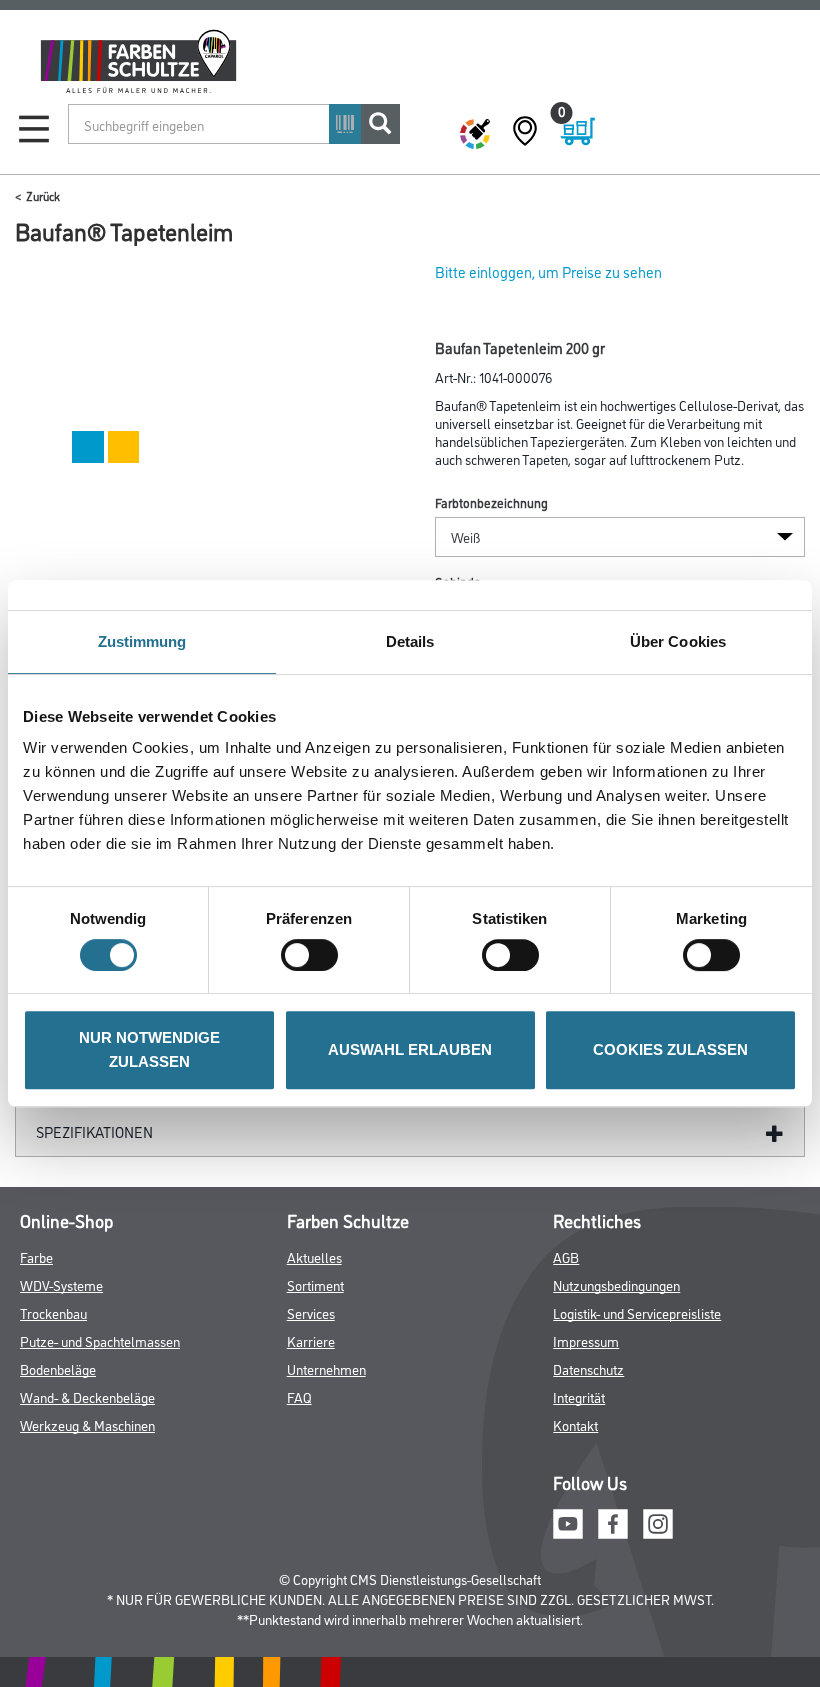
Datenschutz (588, 1368)
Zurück (43, 195)
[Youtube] (568, 1520)
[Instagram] (658, 1520)
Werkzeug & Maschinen (87, 1424)
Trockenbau (53, 1312)
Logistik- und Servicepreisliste (637, 1312)
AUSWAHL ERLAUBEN (410, 1049)
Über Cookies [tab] (678, 641)
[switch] (314, 955)
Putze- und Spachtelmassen (100, 1340)
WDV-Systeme (61, 1284)
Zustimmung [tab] (142, 641)
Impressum (586, 1340)
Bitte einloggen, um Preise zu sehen (548, 271)
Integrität (579, 1396)
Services (311, 1312)
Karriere (311, 1340)
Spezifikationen (94, 1131)
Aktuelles (314, 1256)
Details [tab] (410, 641)
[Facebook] (613, 1520)
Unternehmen (326, 1368)
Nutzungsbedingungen (616, 1284)
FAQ (299, 1396)
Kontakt (575, 1424)
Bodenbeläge (58, 1368)
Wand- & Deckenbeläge (87, 1396)
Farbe (36, 1256)
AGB (566, 1256)
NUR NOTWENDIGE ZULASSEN (149, 1049)
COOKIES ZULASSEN (670, 1049)
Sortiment (315, 1284)
